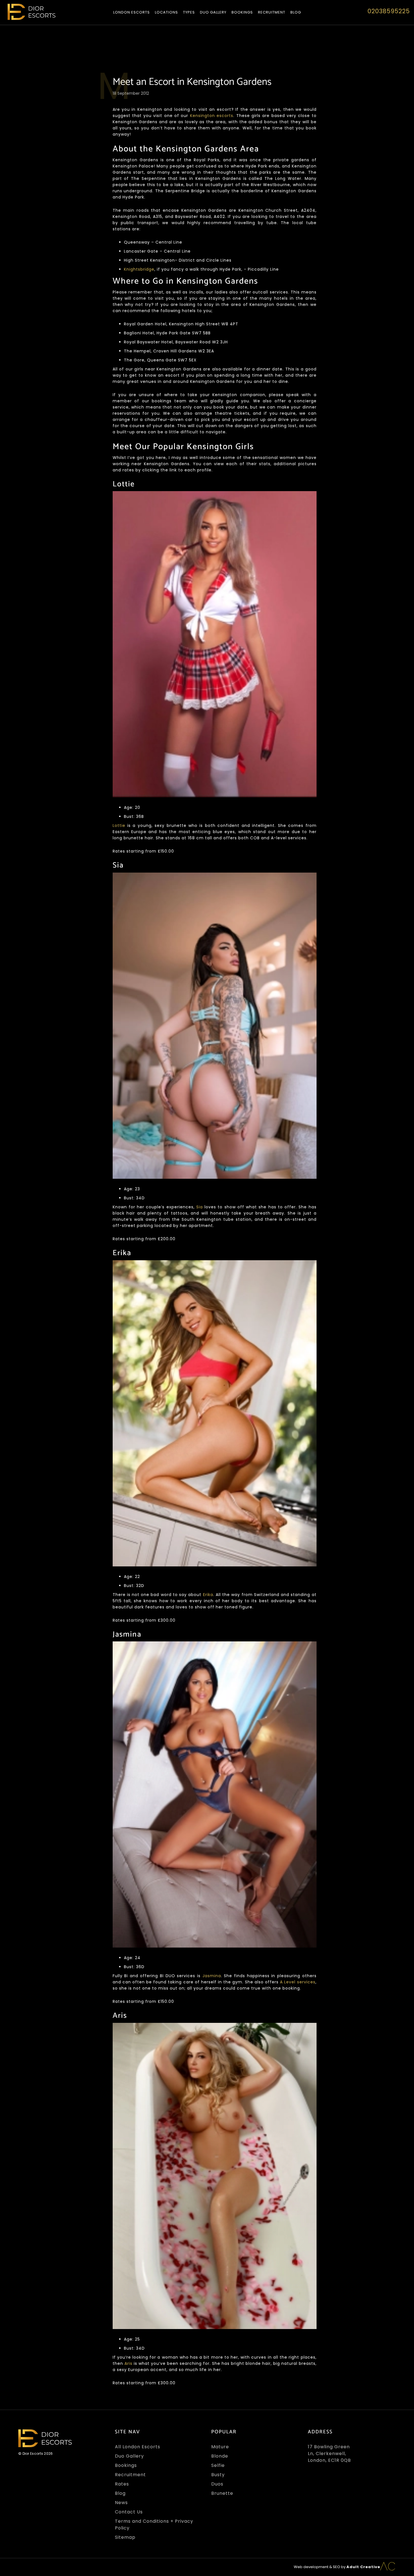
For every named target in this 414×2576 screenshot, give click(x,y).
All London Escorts (138, 2447)
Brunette (222, 2493)
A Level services (298, 1982)
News (121, 2503)
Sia (200, 1207)
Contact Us (129, 2512)
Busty (218, 2475)
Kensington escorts (212, 116)
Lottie (119, 825)
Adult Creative (363, 2567)
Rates (122, 2484)
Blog (296, 12)
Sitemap (125, 2537)
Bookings (242, 12)
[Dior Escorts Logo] (32, 12)
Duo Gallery (213, 12)
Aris (129, 2363)
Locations (166, 12)
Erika (208, 1595)
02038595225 (389, 11)
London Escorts (132, 12)
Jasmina (212, 1976)
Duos (217, 2484)
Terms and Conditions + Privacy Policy (154, 2525)
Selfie (218, 2465)
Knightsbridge (139, 269)
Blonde (220, 2456)
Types (189, 12)
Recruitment (272, 12)
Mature (220, 2447)
